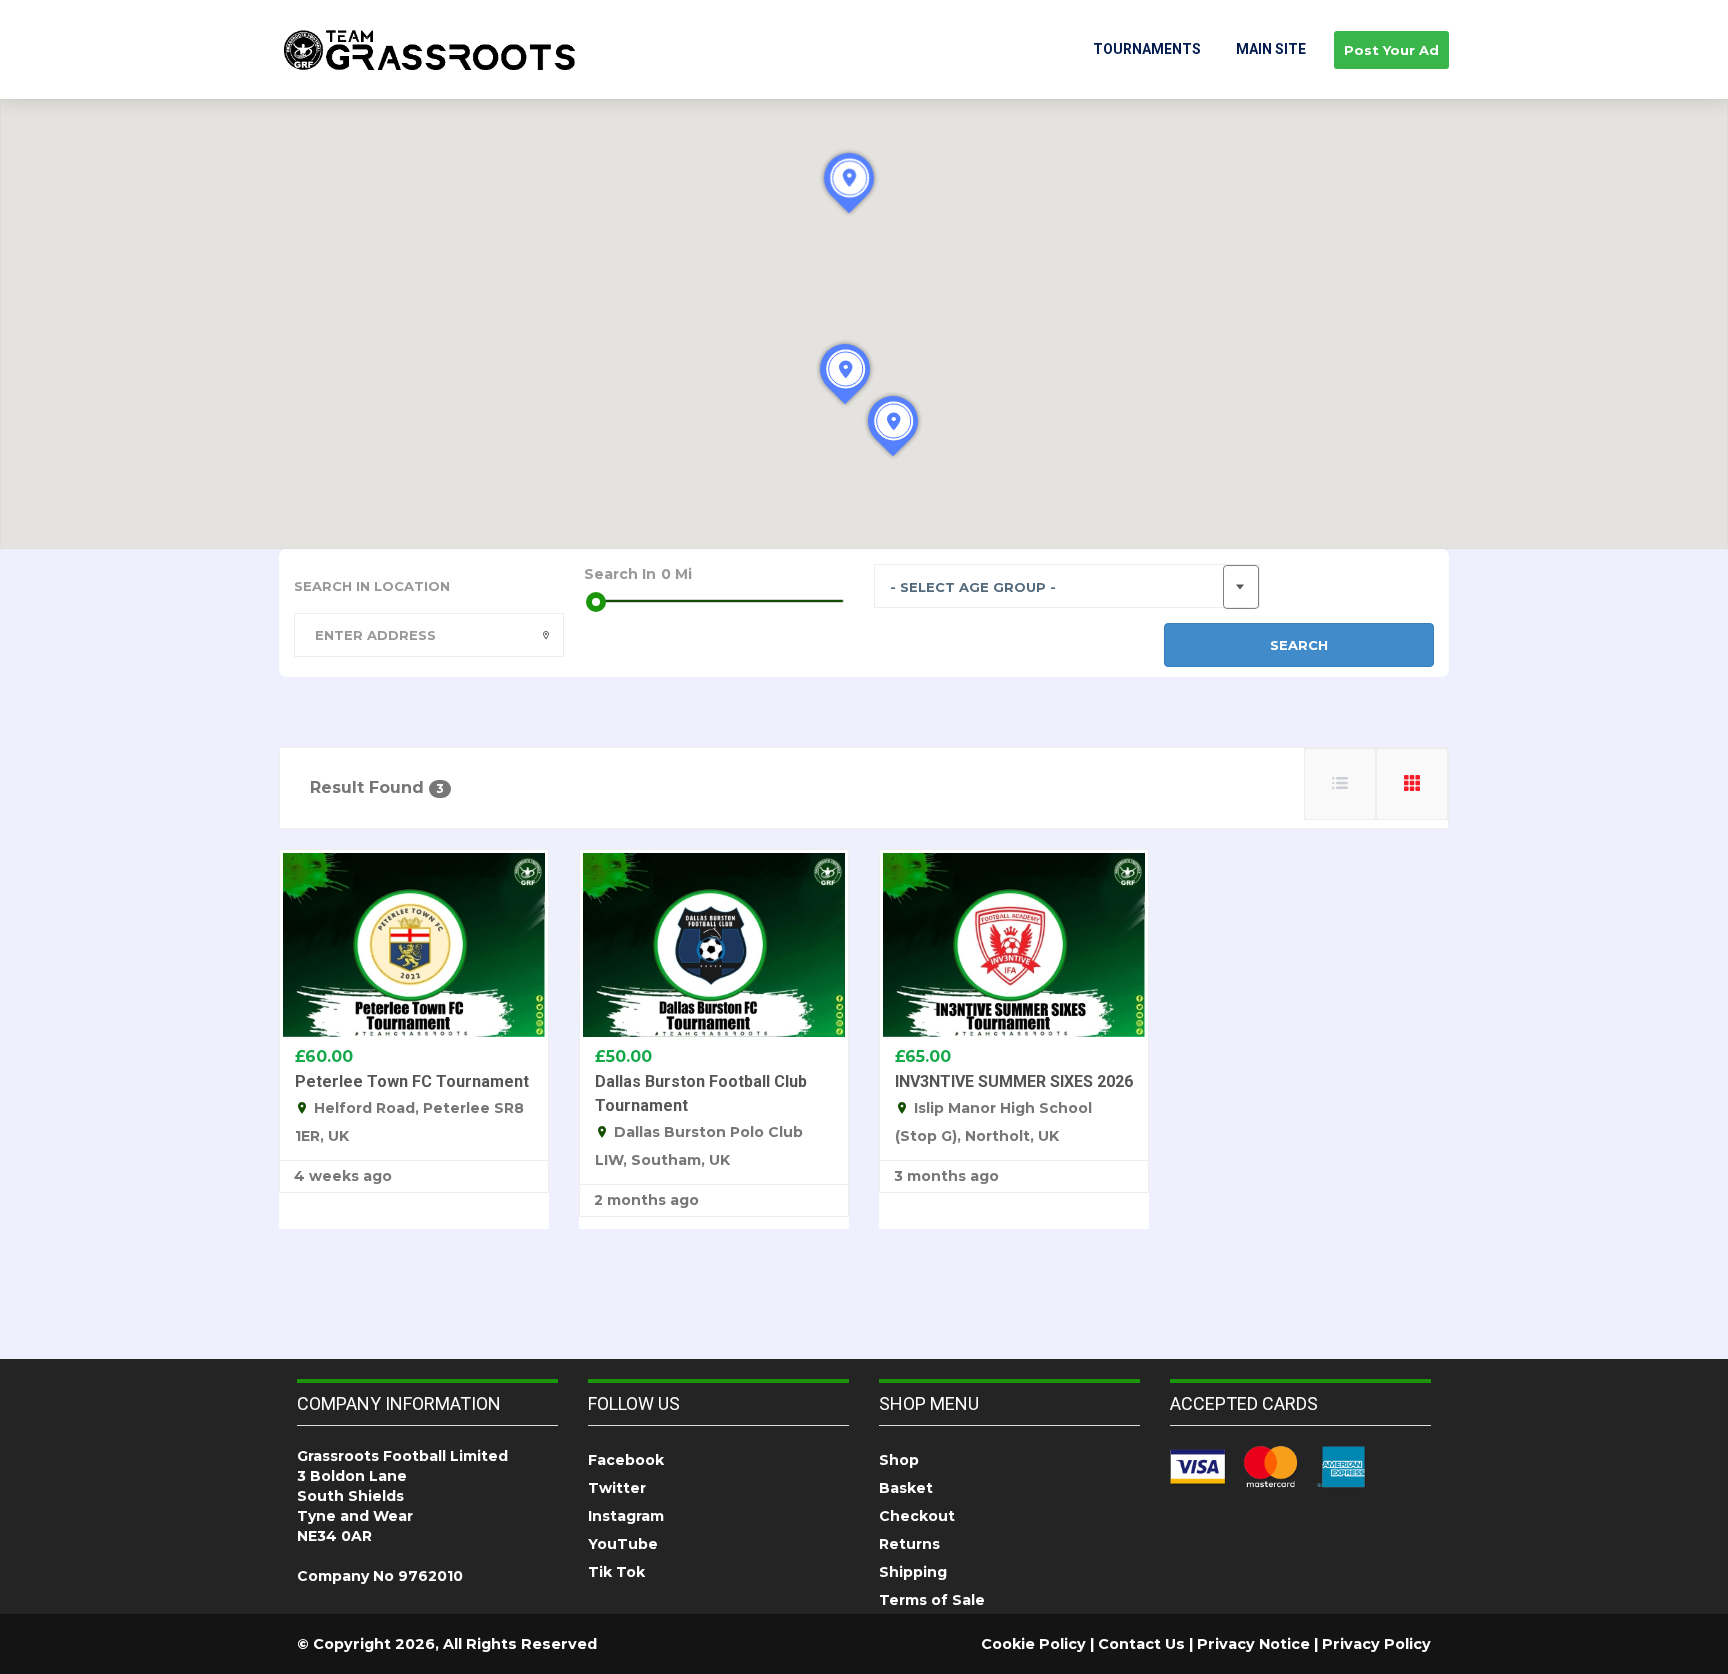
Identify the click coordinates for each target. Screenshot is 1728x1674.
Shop (899, 1460)
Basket (906, 1488)
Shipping (913, 1572)
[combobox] (1067, 586)
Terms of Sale (932, 1600)
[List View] (1340, 784)
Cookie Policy (1033, 1644)
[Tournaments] (429, 49)
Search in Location (372, 586)
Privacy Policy (1376, 1644)
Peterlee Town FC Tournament (412, 1081)
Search (1299, 645)
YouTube (623, 1544)
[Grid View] (1412, 784)
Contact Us (1141, 1644)
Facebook (626, 1460)
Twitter (617, 1488)
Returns (909, 1544)
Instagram (626, 1516)
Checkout (917, 1516)
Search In (620, 574)
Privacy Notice (1253, 1644)
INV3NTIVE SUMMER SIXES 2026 (1014, 1081)
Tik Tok (616, 1572)
